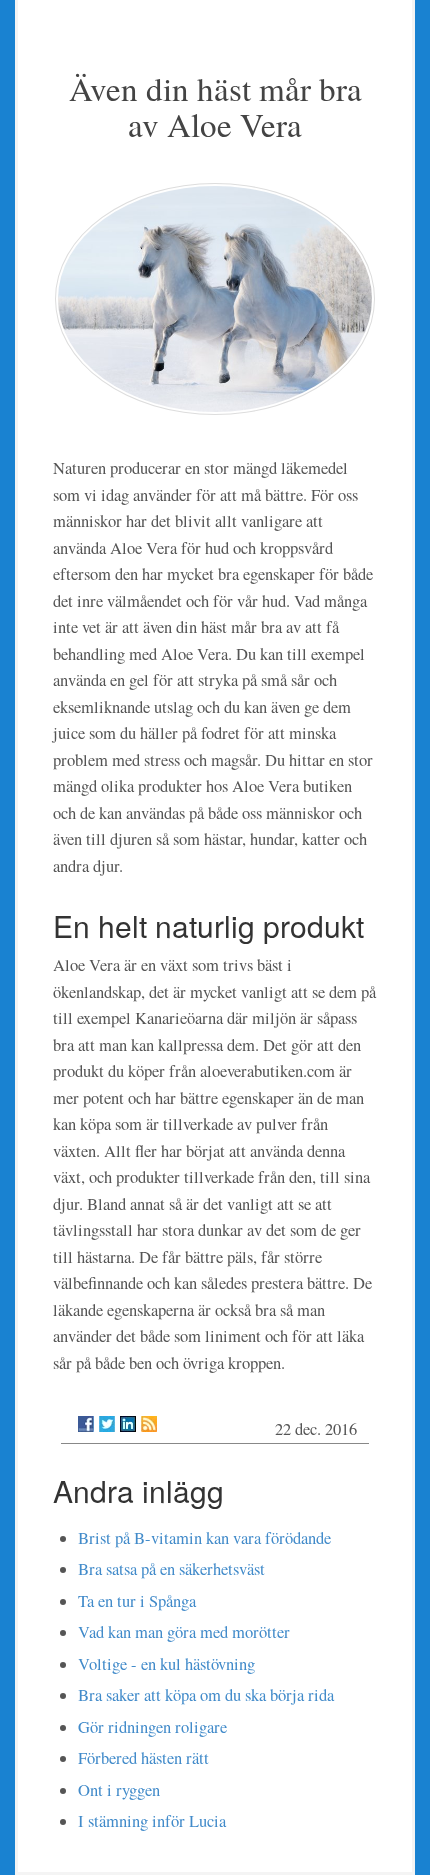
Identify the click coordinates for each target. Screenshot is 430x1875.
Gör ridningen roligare (152, 1727)
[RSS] (149, 1424)
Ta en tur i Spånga (137, 1601)
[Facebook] (86, 1424)
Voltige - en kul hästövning (166, 1664)
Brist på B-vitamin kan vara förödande (204, 1538)
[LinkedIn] (128, 1424)
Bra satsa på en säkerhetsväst (171, 1569)
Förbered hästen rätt (143, 1758)
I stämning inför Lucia (152, 1821)
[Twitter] (107, 1424)
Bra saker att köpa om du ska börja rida (206, 1695)
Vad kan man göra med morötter (184, 1632)
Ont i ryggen (119, 1790)
